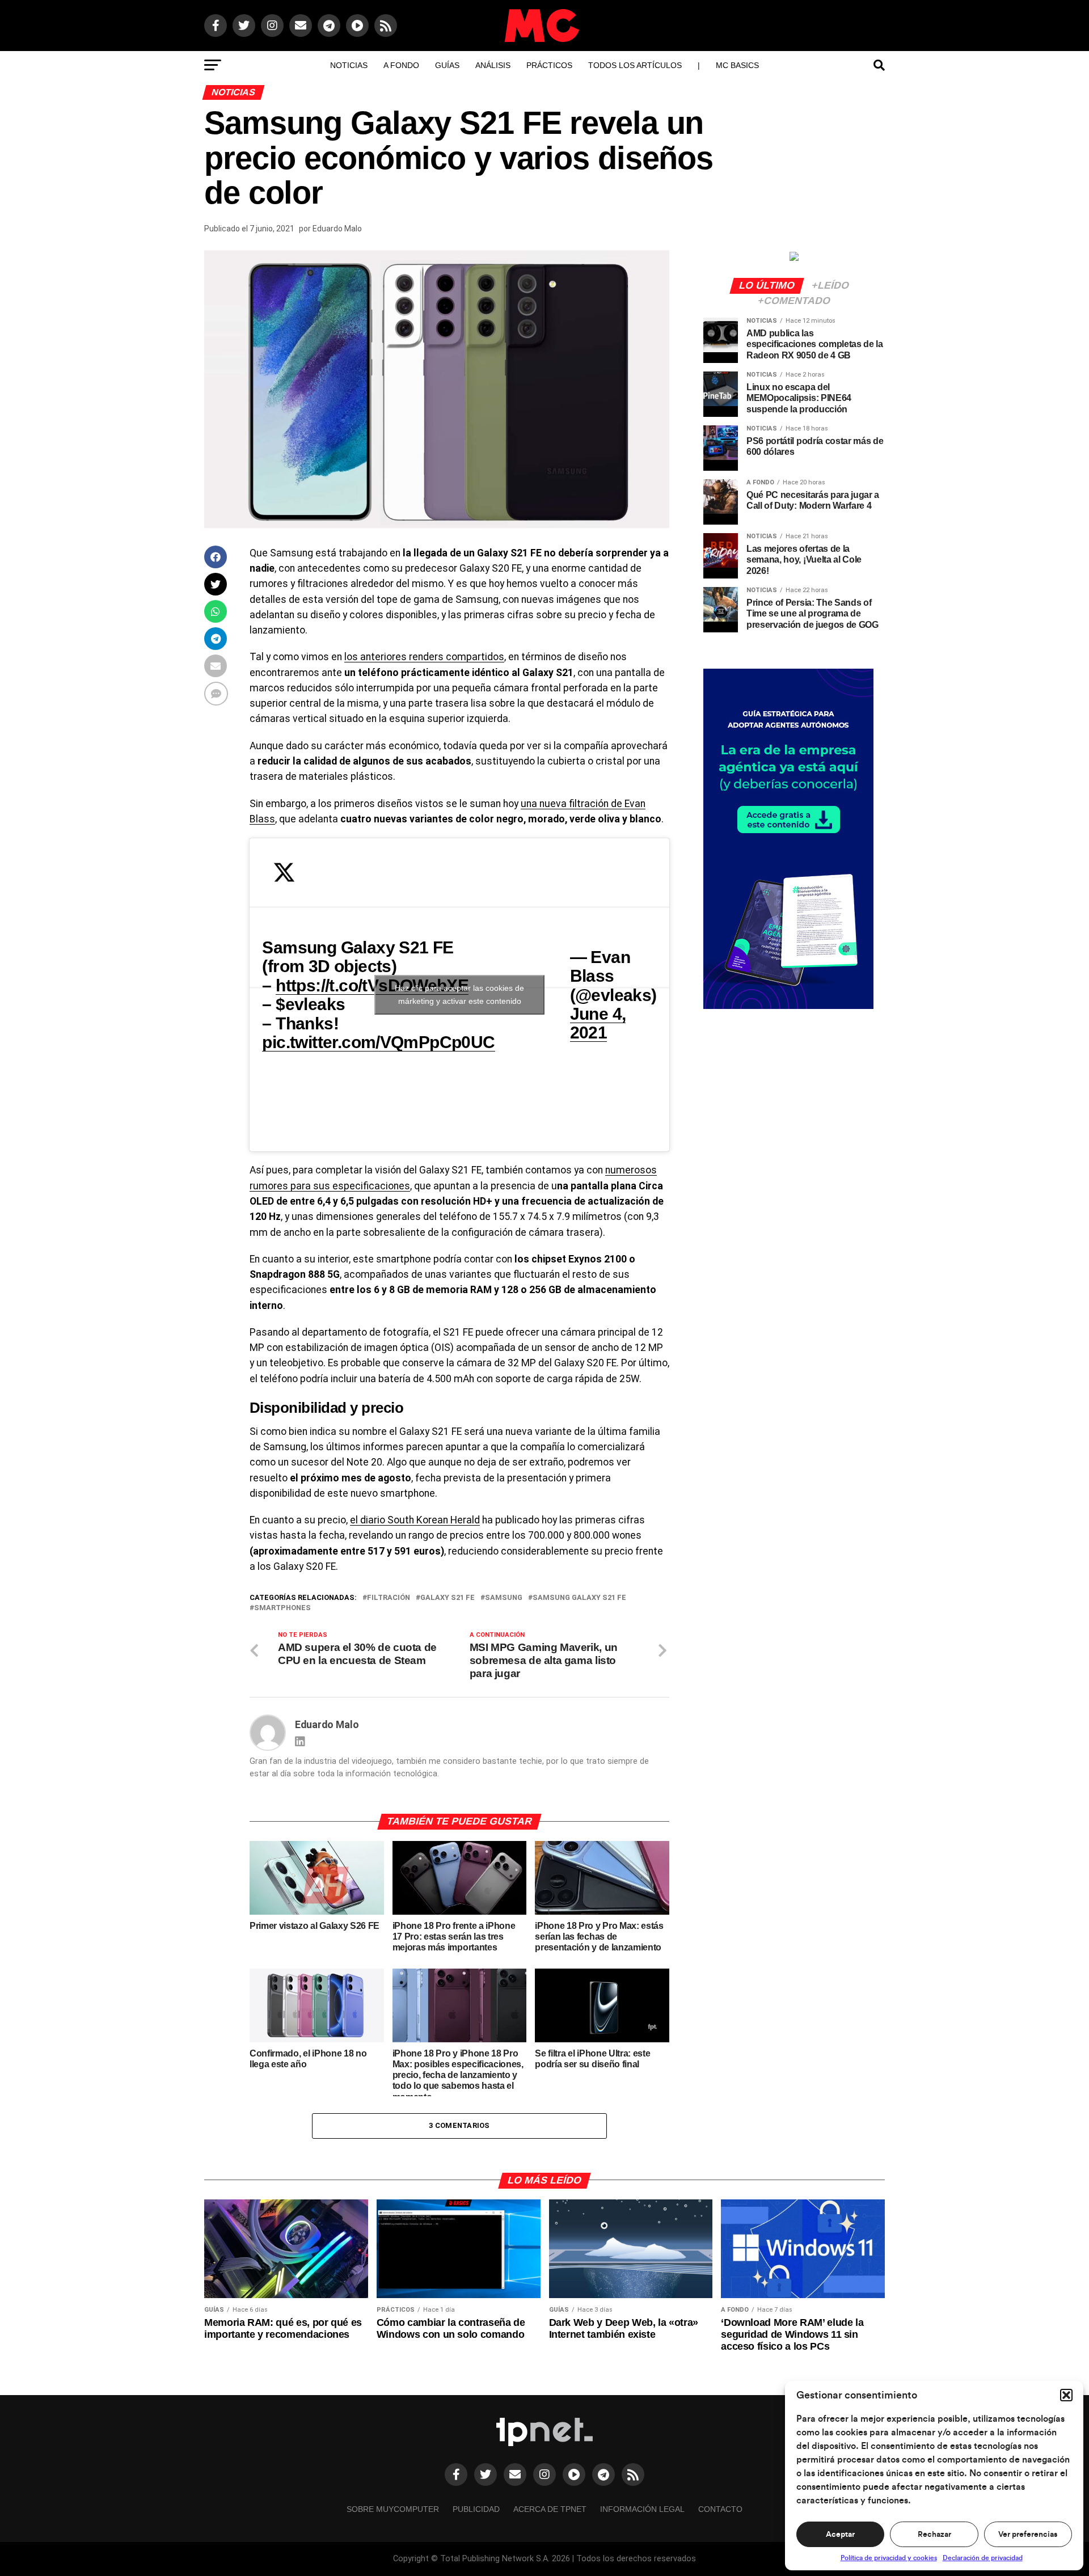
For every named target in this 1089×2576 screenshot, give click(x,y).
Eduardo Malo (337, 229)
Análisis (493, 65)
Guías (447, 65)
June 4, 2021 (598, 1023)
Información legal (642, 2509)
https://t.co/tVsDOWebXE (372, 985)
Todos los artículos (635, 65)
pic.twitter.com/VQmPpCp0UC (378, 1042)
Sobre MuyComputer (393, 2509)
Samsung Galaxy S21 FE (579, 1598)
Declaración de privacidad (983, 2558)
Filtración (389, 1598)
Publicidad (476, 2509)
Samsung (504, 1598)
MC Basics (737, 65)
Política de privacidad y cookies (889, 2558)
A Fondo (401, 65)
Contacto (720, 2509)
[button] (1066, 2395)
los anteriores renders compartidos (424, 657)
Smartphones (282, 1608)
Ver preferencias (1028, 2535)
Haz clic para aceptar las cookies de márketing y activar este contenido (459, 994)
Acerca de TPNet (550, 2509)
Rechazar (934, 2535)
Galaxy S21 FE (448, 1598)
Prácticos (549, 65)
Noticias (349, 65)
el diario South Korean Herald (415, 1520)
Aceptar (840, 2535)
